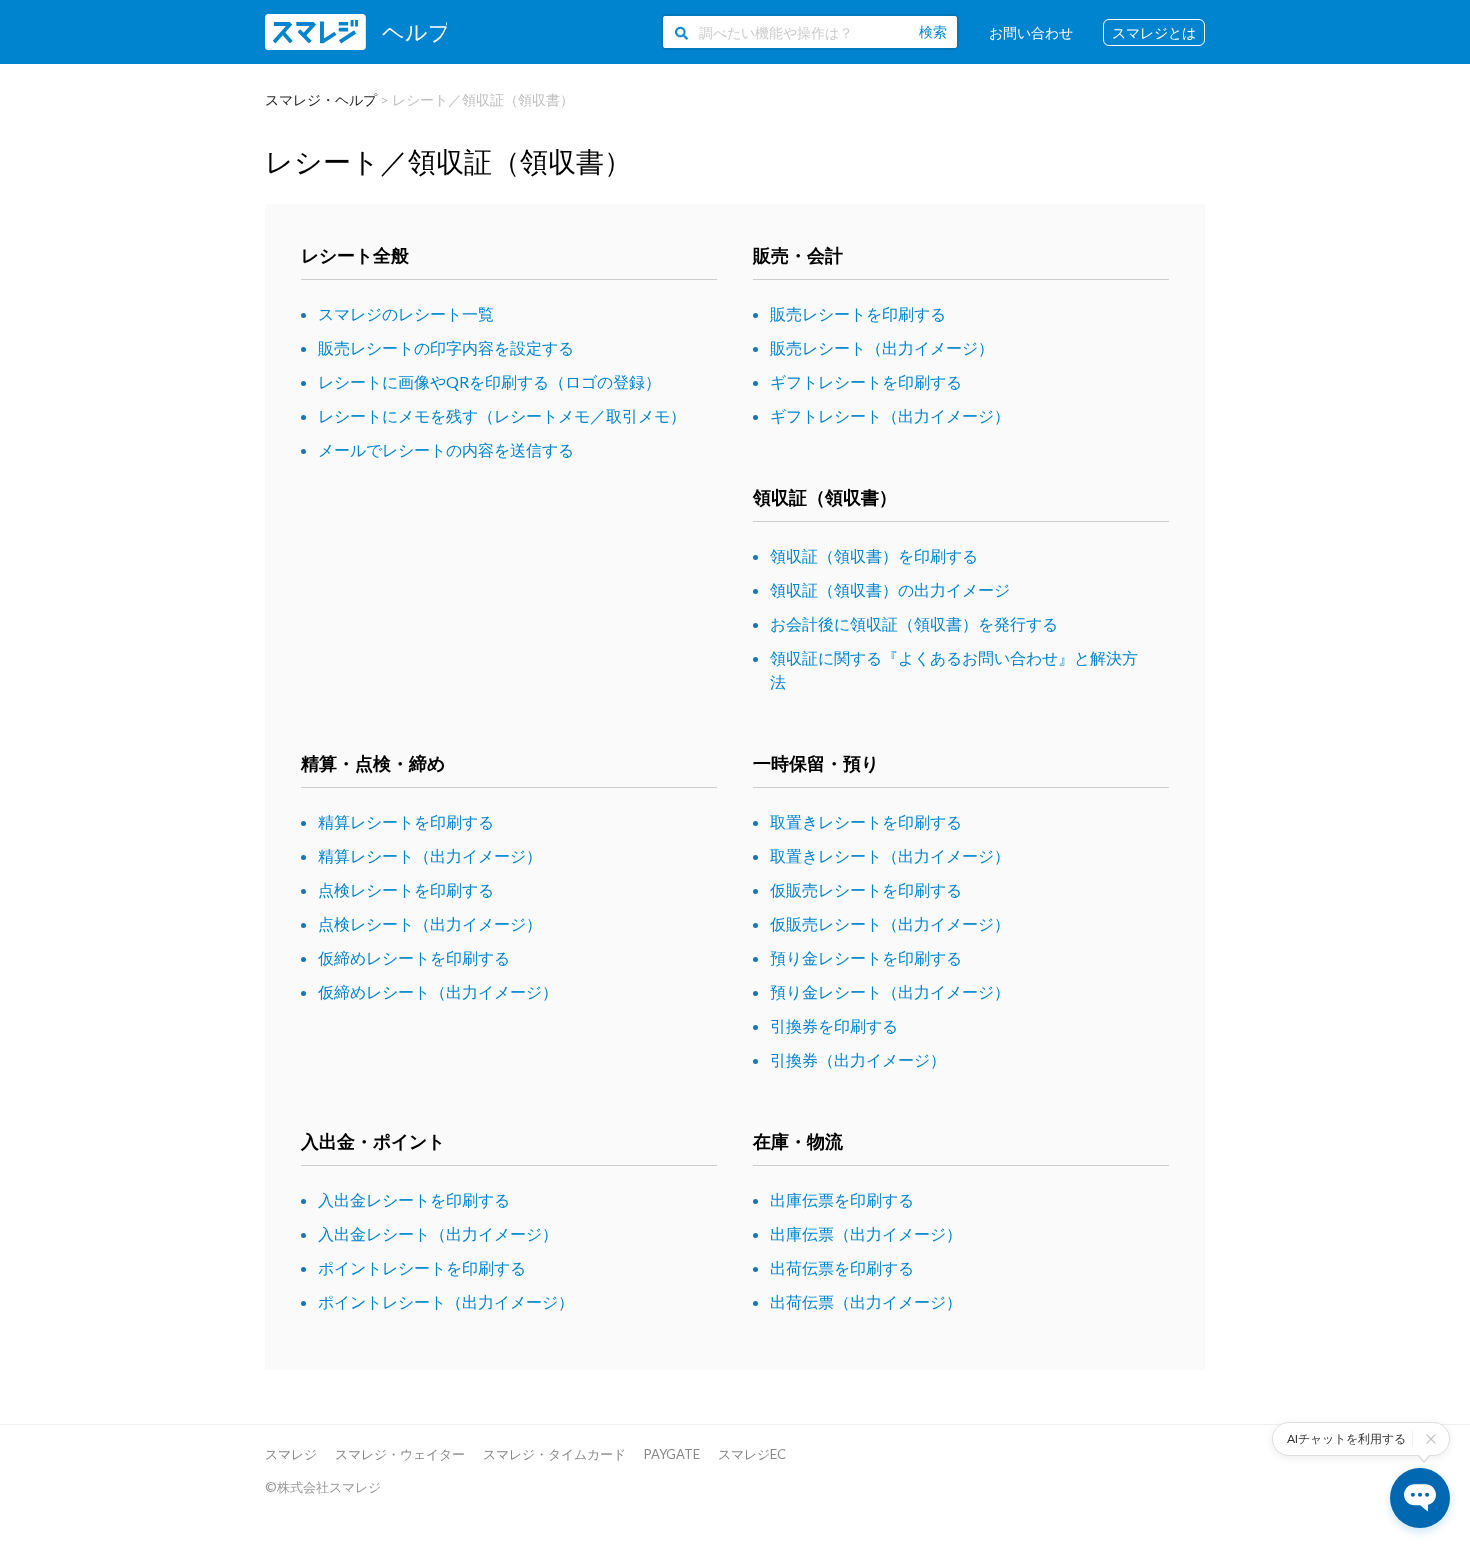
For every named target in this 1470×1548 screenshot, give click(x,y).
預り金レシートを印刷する (866, 957)
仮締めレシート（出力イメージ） (438, 991)
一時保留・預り (816, 763)
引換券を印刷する (834, 1025)
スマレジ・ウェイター (400, 1454)
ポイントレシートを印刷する (422, 1267)
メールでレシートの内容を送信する (446, 449)
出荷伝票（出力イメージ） (866, 1301)
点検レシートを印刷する (406, 889)
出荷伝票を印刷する (842, 1267)
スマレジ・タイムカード (554, 1454)
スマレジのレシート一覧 (406, 313)
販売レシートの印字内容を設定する (446, 347)
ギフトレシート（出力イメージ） (890, 415)
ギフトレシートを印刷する (866, 381)
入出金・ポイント (373, 1141)
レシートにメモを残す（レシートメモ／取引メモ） (502, 415)
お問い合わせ (1031, 32)
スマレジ (291, 1454)
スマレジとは (1154, 32)
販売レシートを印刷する (858, 313)
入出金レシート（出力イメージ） (438, 1233)
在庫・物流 (798, 1141)
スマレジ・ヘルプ (321, 99)
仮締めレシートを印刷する (414, 957)
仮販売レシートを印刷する (866, 889)
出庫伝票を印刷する (842, 1199)
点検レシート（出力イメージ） (430, 923)
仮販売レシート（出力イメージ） (890, 923)
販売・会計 (798, 255)
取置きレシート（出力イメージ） (890, 855)
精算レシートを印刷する (406, 821)
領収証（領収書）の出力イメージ (890, 589)
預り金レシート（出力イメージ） (890, 991)
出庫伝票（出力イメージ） (866, 1233)
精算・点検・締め (373, 763)
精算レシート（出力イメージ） (430, 855)
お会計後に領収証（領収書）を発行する (914, 623)
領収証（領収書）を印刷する (874, 555)
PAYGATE (672, 1454)
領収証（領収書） (825, 497)
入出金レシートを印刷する (414, 1199)
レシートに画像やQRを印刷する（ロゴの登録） (489, 381)
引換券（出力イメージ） (858, 1059)
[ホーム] (356, 32)
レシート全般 (355, 255)
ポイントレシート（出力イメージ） (446, 1301)
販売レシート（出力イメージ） (882, 347)
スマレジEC (752, 1454)
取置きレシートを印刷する (866, 821)
